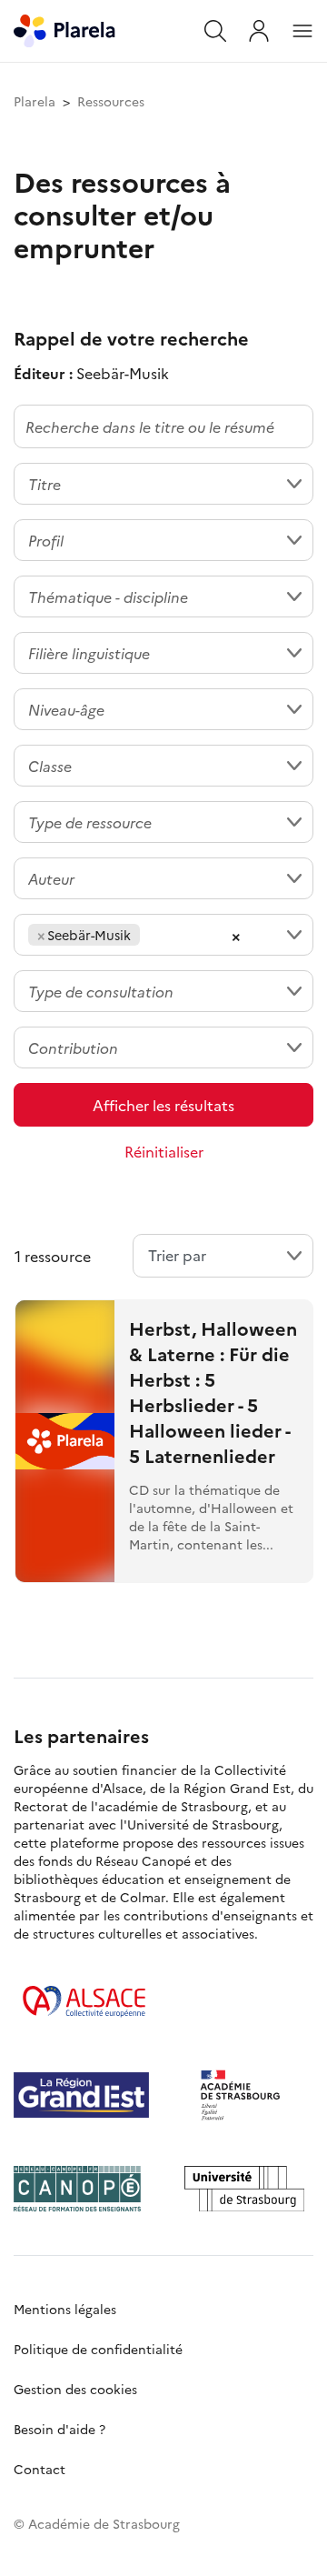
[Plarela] (64, 28)
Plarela (35, 101)
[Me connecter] (259, 31)
